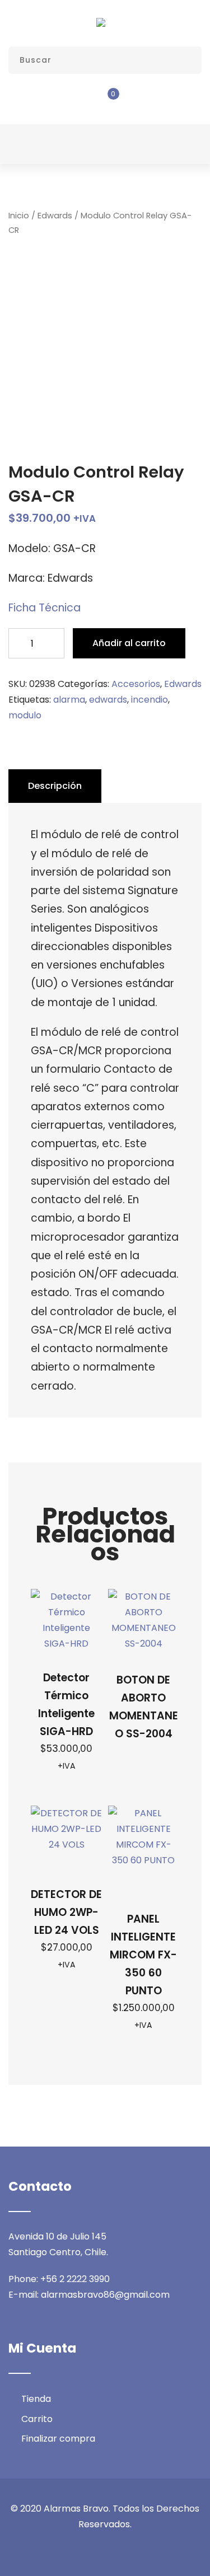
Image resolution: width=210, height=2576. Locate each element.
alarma (69, 700)
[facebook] (63, 2549)
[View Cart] (105, 101)
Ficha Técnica (45, 608)
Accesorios (136, 684)
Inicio (19, 216)
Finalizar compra (58, 2439)
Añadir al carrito (129, 643)
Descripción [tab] (55, 786)
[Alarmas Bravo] (101, 22)
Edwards (55, 216)
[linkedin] (127, 2549)
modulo (25, 715)
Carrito (37, 2419)
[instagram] (105, 2549)
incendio (150, 700)
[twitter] (84, 2549)
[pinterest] (148, 2549)
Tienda (36, 2399)
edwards (108, 700)
